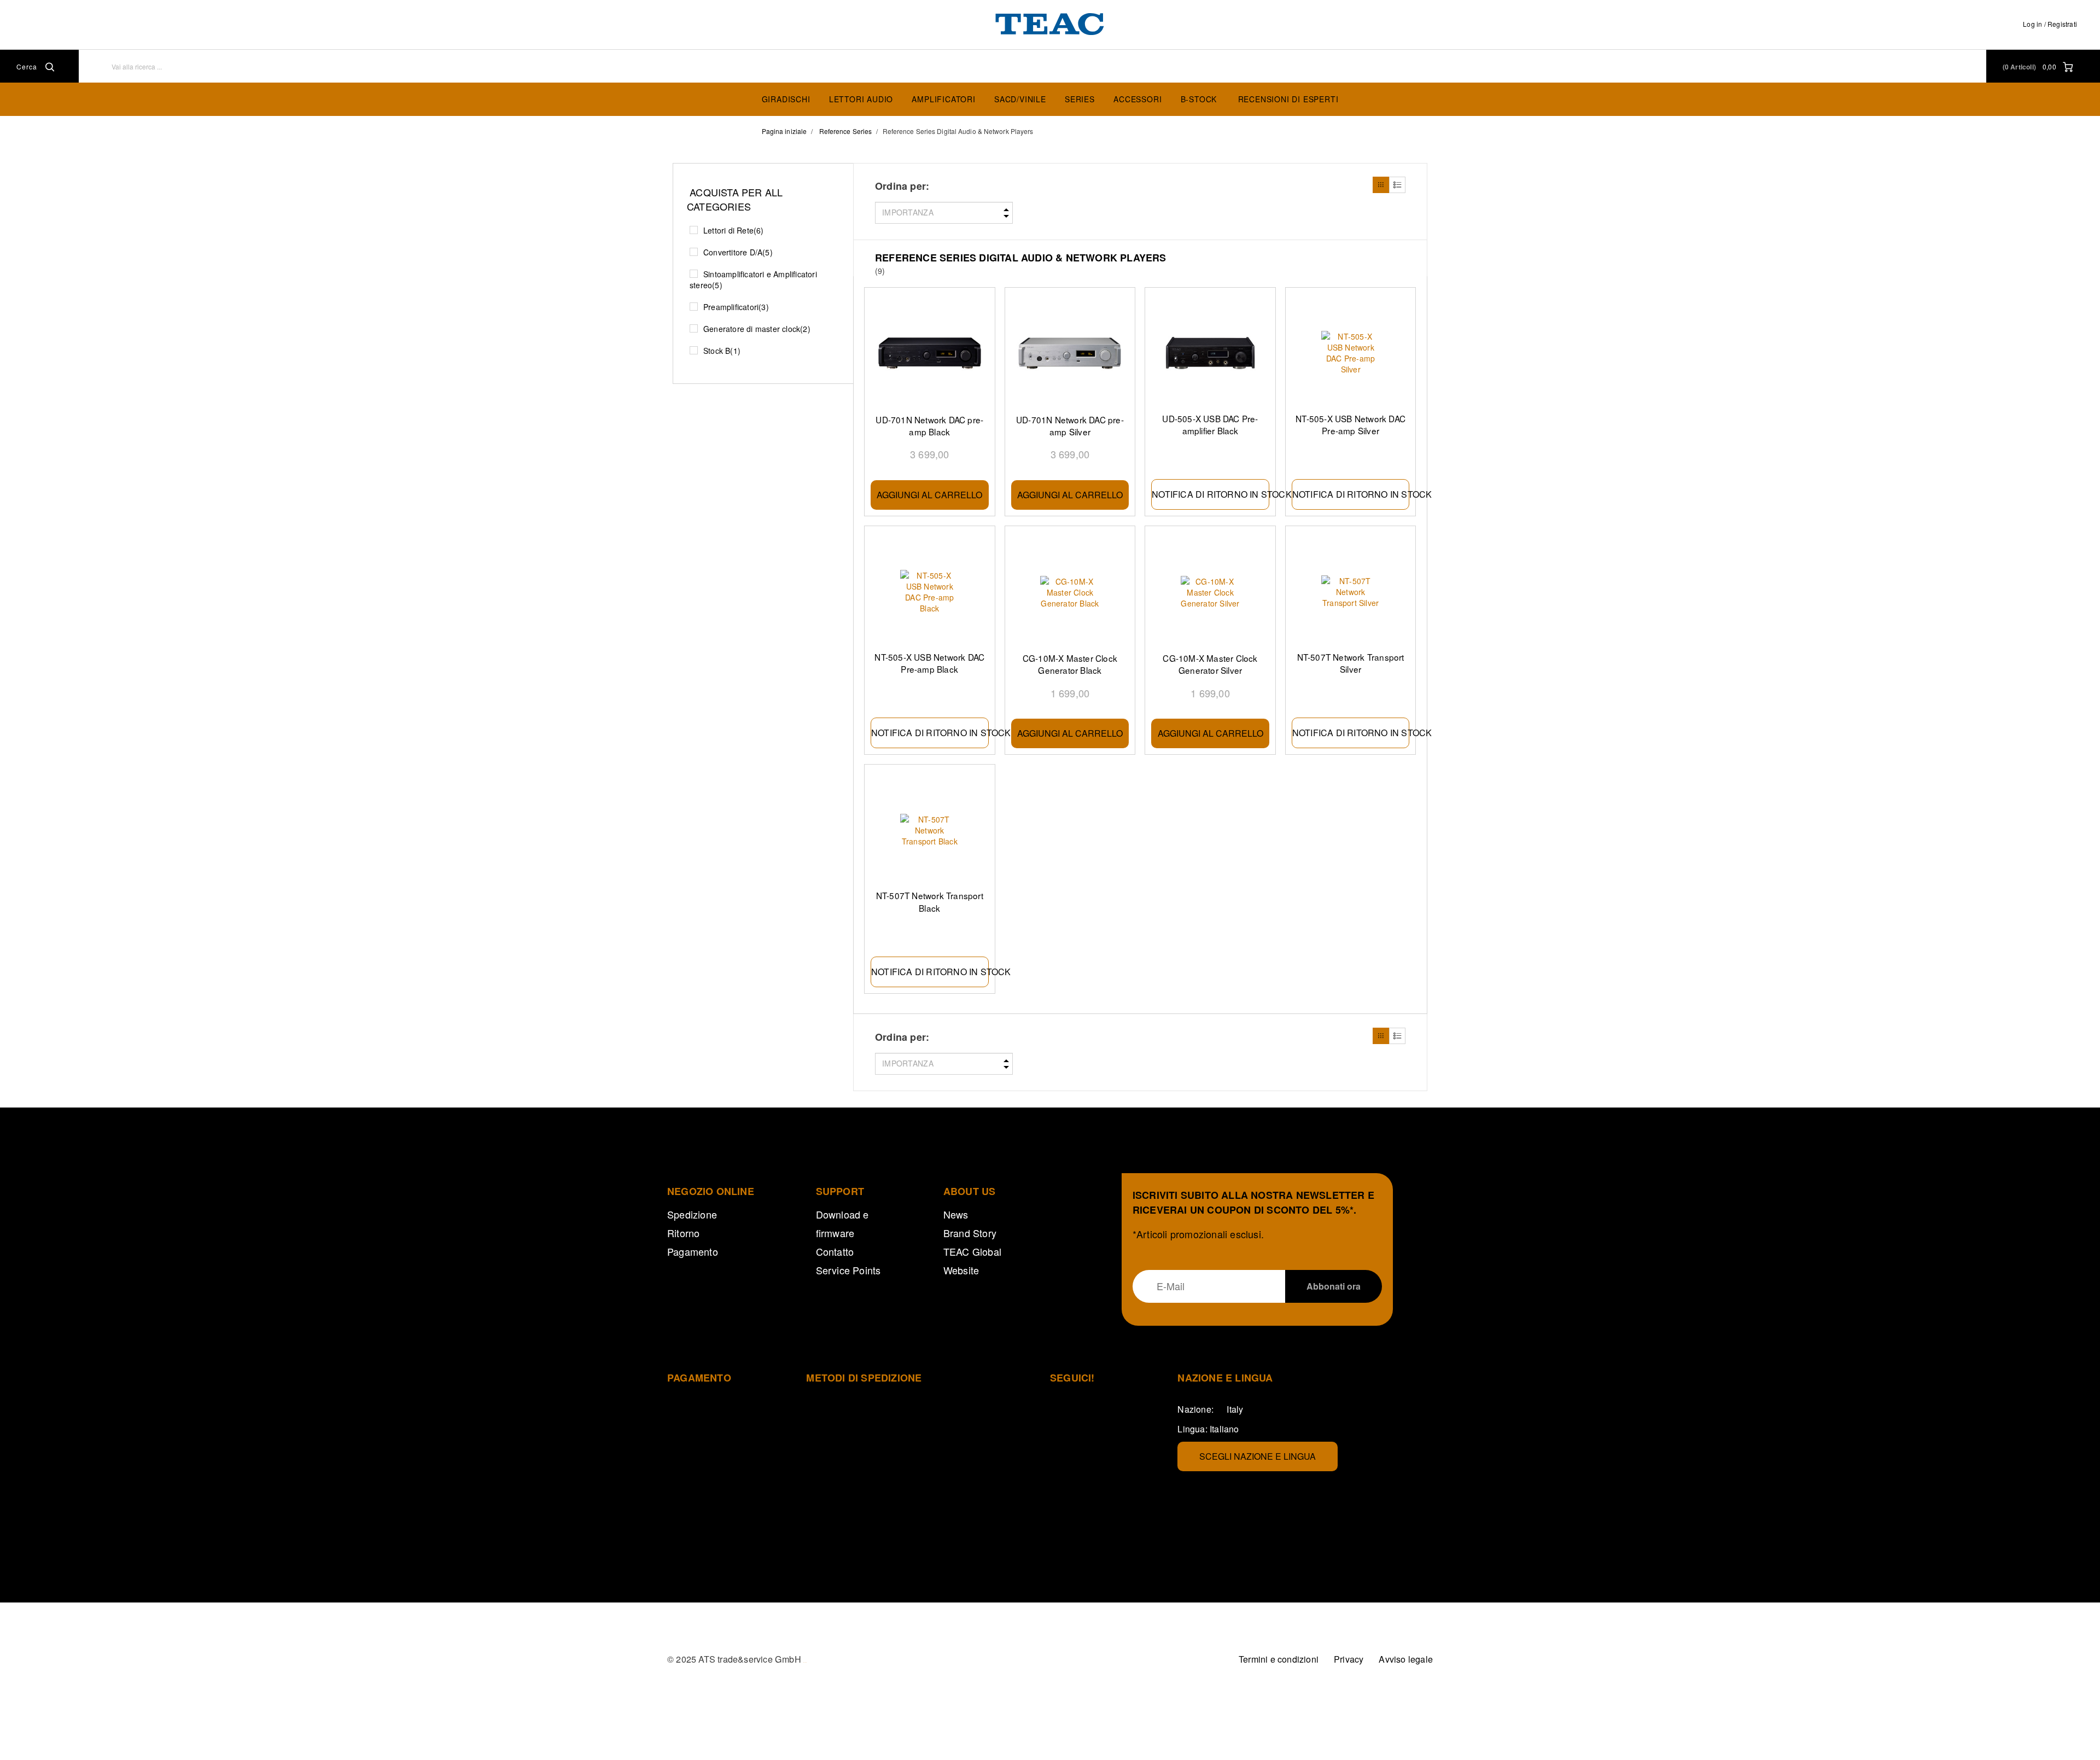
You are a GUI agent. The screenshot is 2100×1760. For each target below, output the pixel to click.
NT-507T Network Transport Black (930, 901)
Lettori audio (861, 99)
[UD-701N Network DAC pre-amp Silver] (1070, 354)
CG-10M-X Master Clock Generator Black (1070, 664)
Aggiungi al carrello (929, 495)
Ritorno (683, 1233)
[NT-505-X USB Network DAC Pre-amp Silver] (1351, 353)
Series (1080, 99)
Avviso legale (1406, 1659)
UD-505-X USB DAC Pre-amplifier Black (1210, 424)
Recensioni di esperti (1288, 99)
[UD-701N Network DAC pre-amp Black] (930, 354)
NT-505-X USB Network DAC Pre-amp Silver (1351, 424)
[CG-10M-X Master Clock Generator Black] (1070, 592)
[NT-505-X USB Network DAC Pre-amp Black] (930, 591)
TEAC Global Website (972, 1261)
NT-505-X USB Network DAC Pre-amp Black (929, 663)
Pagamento (693, 1251)
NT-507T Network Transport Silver (1351, 663)
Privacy (1349, 1659)
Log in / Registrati (2050, 24)
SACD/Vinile (1020, 99)
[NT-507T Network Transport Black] (930, 830)
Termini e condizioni (1279, 1659)
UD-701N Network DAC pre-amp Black (929, 426)
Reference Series (846, 131)
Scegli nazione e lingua (1258, 1456)
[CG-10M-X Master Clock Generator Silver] (1210, 592)
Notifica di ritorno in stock (1211, 494)
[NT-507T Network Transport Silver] (1351, 591)
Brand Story (970, 1233)
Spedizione (692, 1214)
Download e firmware (842, 1223)
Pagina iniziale (784, 131)
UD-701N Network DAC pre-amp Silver (1070, 426)
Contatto (835, 1251)
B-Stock (1199, 99)
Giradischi (786, 99)
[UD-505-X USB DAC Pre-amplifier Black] (1210, 353)
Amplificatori (943, 99)
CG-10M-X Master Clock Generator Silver (1210, 664)
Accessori (1137, 99)
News (956, 1214)
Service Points (848, 1270)
